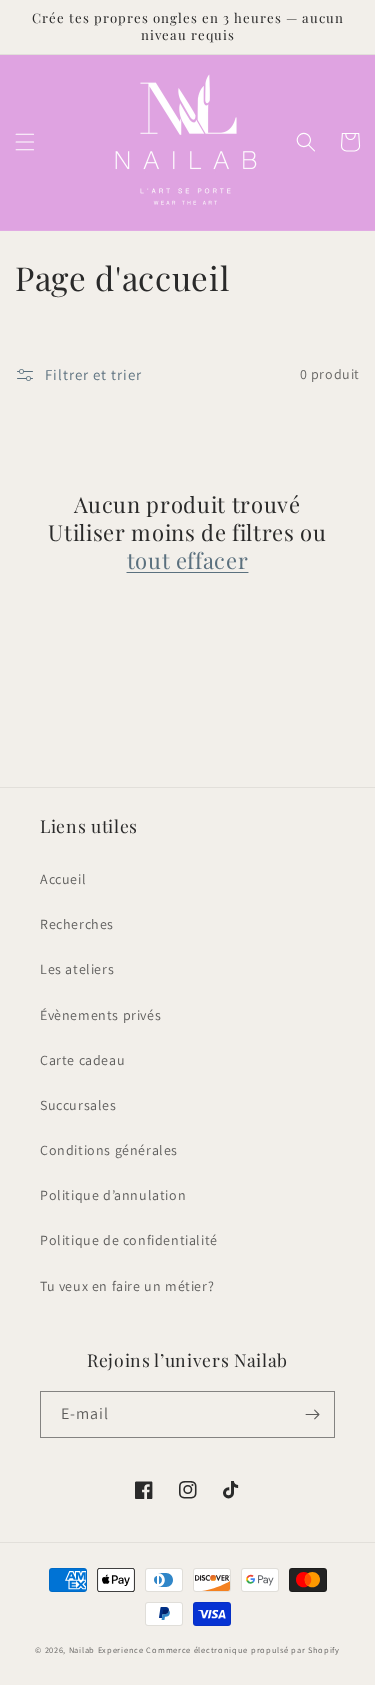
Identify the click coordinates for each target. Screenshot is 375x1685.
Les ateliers (77, 969)
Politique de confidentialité (129, 1240)
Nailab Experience (106, 1649)
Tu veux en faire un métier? (127, 1286)
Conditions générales (109, 1150)
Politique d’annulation (113, 1195)
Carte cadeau (82, 1060)
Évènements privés (100, 1015)
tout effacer (188, 560)
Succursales (78, 1105)
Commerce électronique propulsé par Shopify (242, 1649)
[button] (25, 142)
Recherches (77, 924)
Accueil (63, 879)
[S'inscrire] (312, 1414)
